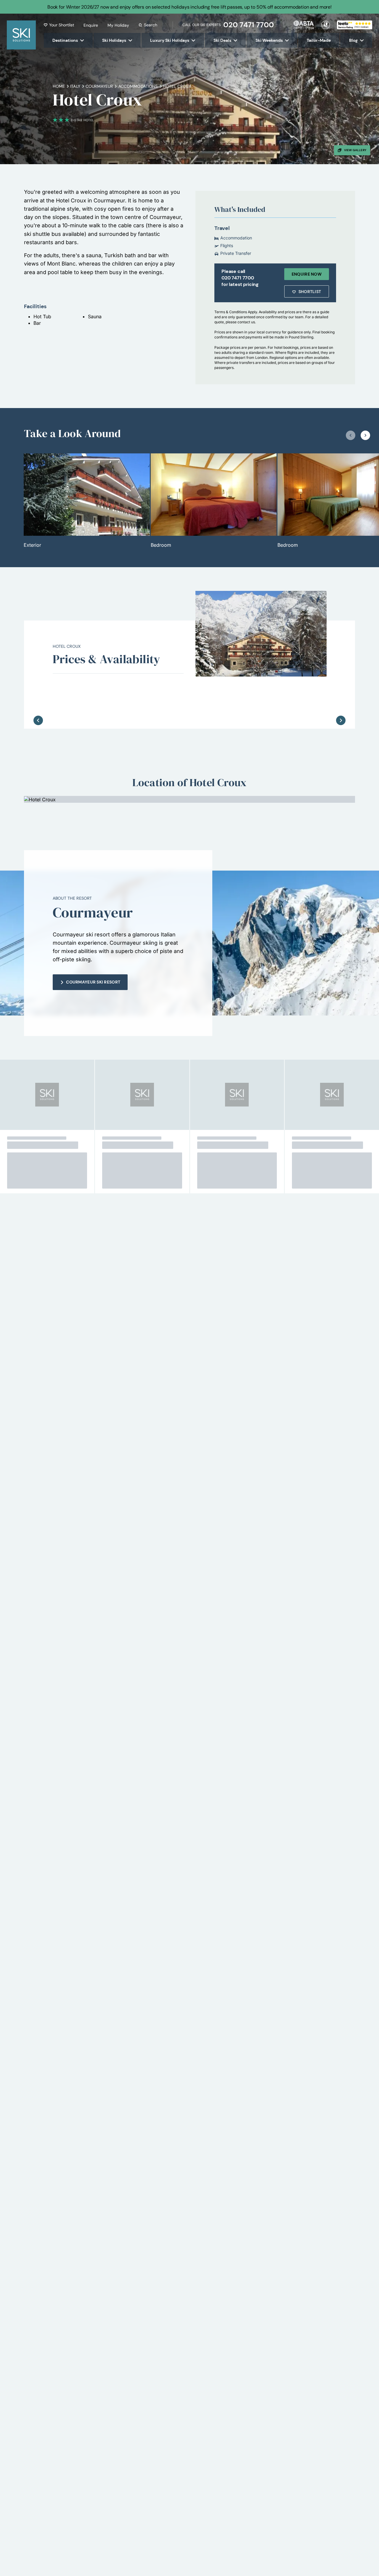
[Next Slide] (341, 701)
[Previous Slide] (38, 701)
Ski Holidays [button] (114, 40)
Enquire (91, 25)
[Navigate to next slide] (365, 435)
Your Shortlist (62, 25)
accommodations (138, 86)
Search (151, 25)
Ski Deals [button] (222, 40)
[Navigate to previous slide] (351, 435)
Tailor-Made (319, 40)
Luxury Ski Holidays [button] (170, 40)
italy (75, 86)
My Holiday (118, 25)
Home (59, 86)
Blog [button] (353, 40)
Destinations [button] (65, 40)
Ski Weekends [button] (269, 40)
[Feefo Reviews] (355, 24)
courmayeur (99, 86)
